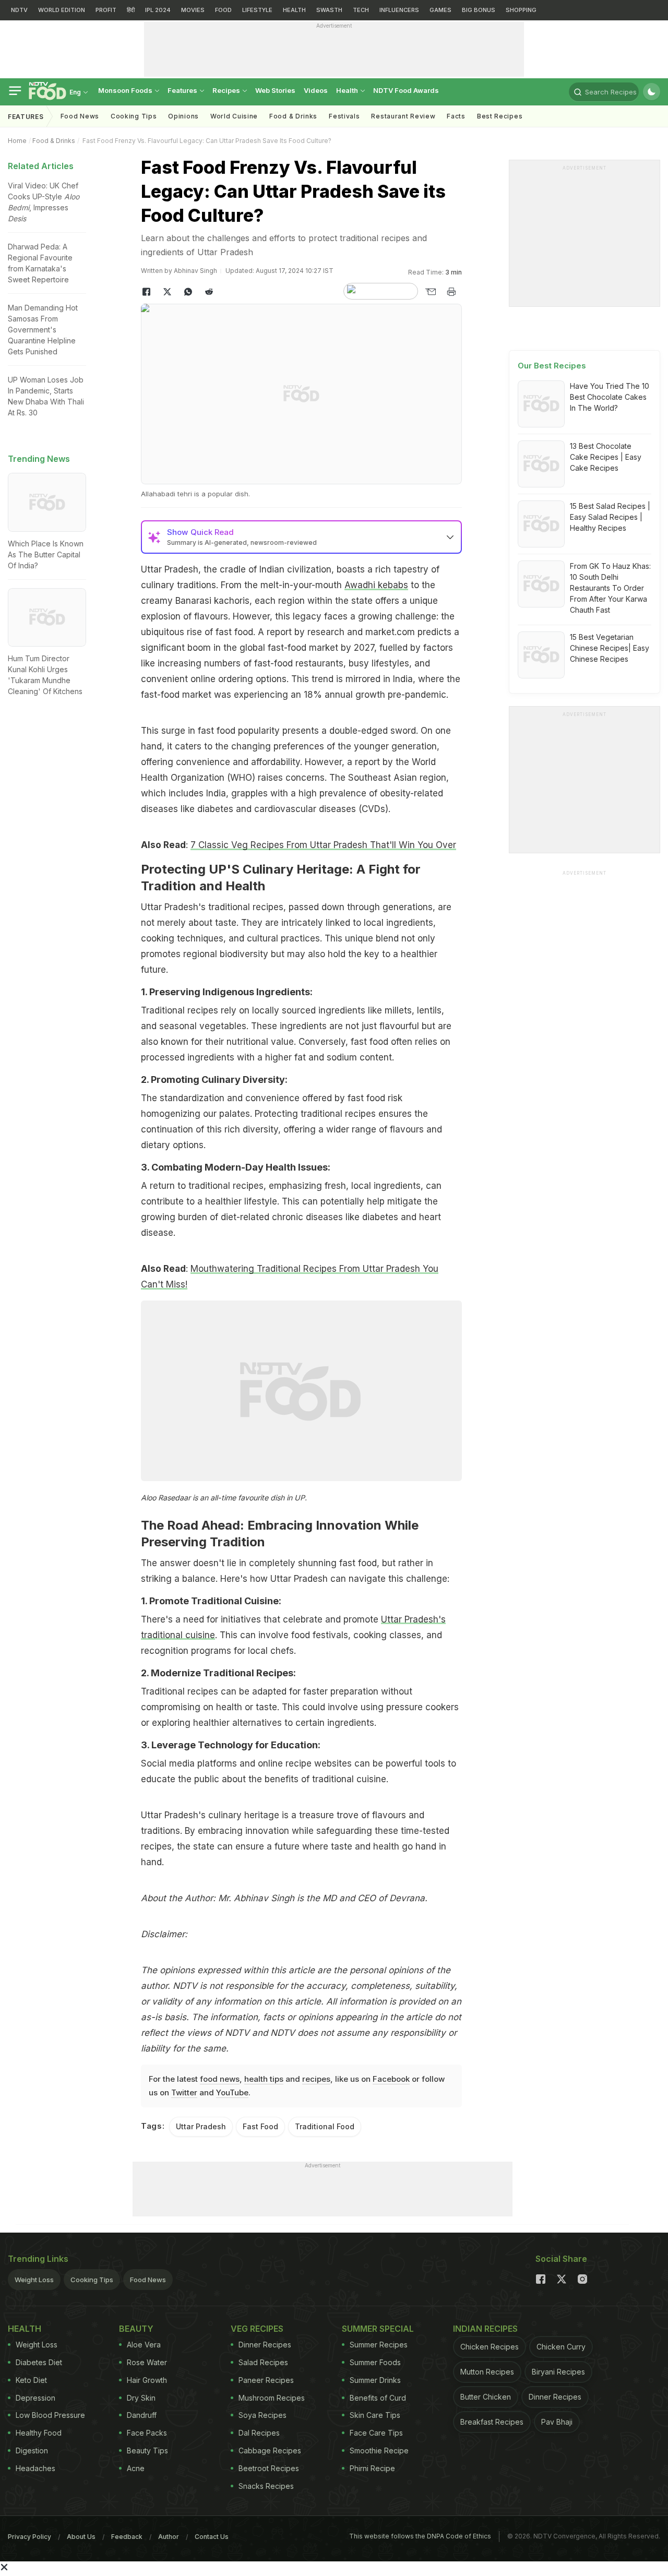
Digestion (32, 2450)
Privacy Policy (29, 2537)
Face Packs (147, 2433)
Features (183, 90)
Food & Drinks (293, 116)
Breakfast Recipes (492, 2422)
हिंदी (131, 10)
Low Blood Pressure (50, 2415)
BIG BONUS (479, 10)
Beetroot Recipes (269, 2468)
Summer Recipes (379, 2345)
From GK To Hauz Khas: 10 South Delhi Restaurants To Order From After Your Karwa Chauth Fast (610, 588)
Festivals (344, 116)
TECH (361, 10)
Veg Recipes (257, 2329)
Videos (316, 90)
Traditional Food (325, 2126)
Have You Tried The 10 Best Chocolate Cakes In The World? (610, 397)
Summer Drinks (375, 2380)
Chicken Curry (561, 2347)
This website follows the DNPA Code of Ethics (420, 2536)
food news (220, 2079)
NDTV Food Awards (406, 90)
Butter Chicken (486, 2397)
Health (348, 90)
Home (17, 141)
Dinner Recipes (265, 2345)
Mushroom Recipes (272, 2398)
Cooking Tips (92, 2280)
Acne (136, 2468)
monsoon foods (126, 90)
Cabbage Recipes (270, 2450)
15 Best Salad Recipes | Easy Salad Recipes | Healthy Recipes (610, 517)
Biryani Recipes (558, 2372)
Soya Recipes (263, 2415)
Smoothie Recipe (379, 2450)
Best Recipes (500, 116)
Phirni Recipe (372, 2468)
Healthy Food (39, 2433)
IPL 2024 (158, 10)
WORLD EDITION (62, 10)
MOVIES (193, 10)
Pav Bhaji (557, 2422)
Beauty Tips (147, 2450)
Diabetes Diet (39, 2362)
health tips (264, 2079)
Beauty (136, 2329)
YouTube (232, 2092)
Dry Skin (141, 2398)
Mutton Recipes (487, 2372)
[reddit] (209, 292)
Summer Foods (375, 2362)
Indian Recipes (485, 2329)
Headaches (35, 2468)
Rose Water (147, 2362)
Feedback (127, 2537)
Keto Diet (31, 2380)
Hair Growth (147, 2380)
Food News (80, 116)
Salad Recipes (263, 2362)
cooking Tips (134, 116)
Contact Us (212, 2537)
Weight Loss (34, 2280)
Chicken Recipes (490, 2347)
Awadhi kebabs (376, 585)
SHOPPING (521, 10)
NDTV (19, 10)
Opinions (183, 116)
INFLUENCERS (399, 10)
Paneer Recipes (266, 2380)
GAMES (440, 10)
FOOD (223, 10)
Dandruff (142, 2415)
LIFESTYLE (257, 10)
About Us (81, 2537)
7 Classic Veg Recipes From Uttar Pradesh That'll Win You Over (323, 845)
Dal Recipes (259, 2433)
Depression (35, 2398)
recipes (316, 2079)
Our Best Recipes (552, 366)
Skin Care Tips (375, 2415)
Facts (456, 116)
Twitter (184, 2092)
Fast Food (260, 2126)
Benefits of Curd (378, 2398)
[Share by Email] (431, 292)
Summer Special (378, 2329)
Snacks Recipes (266, 2486)
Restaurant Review (403, 116)
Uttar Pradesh (201, 2126)
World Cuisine (234, 116)
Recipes (227, 90)
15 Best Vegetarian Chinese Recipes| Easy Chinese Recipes (610, 648)
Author (169, 2537)
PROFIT (106, 10)
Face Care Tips (376, 2433)
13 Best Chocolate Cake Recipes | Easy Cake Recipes (606, 457)
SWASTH (329, 10)
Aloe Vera (144, 2345)
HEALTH (294, 10)
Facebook (391, 2079)
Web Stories (275, 90)
